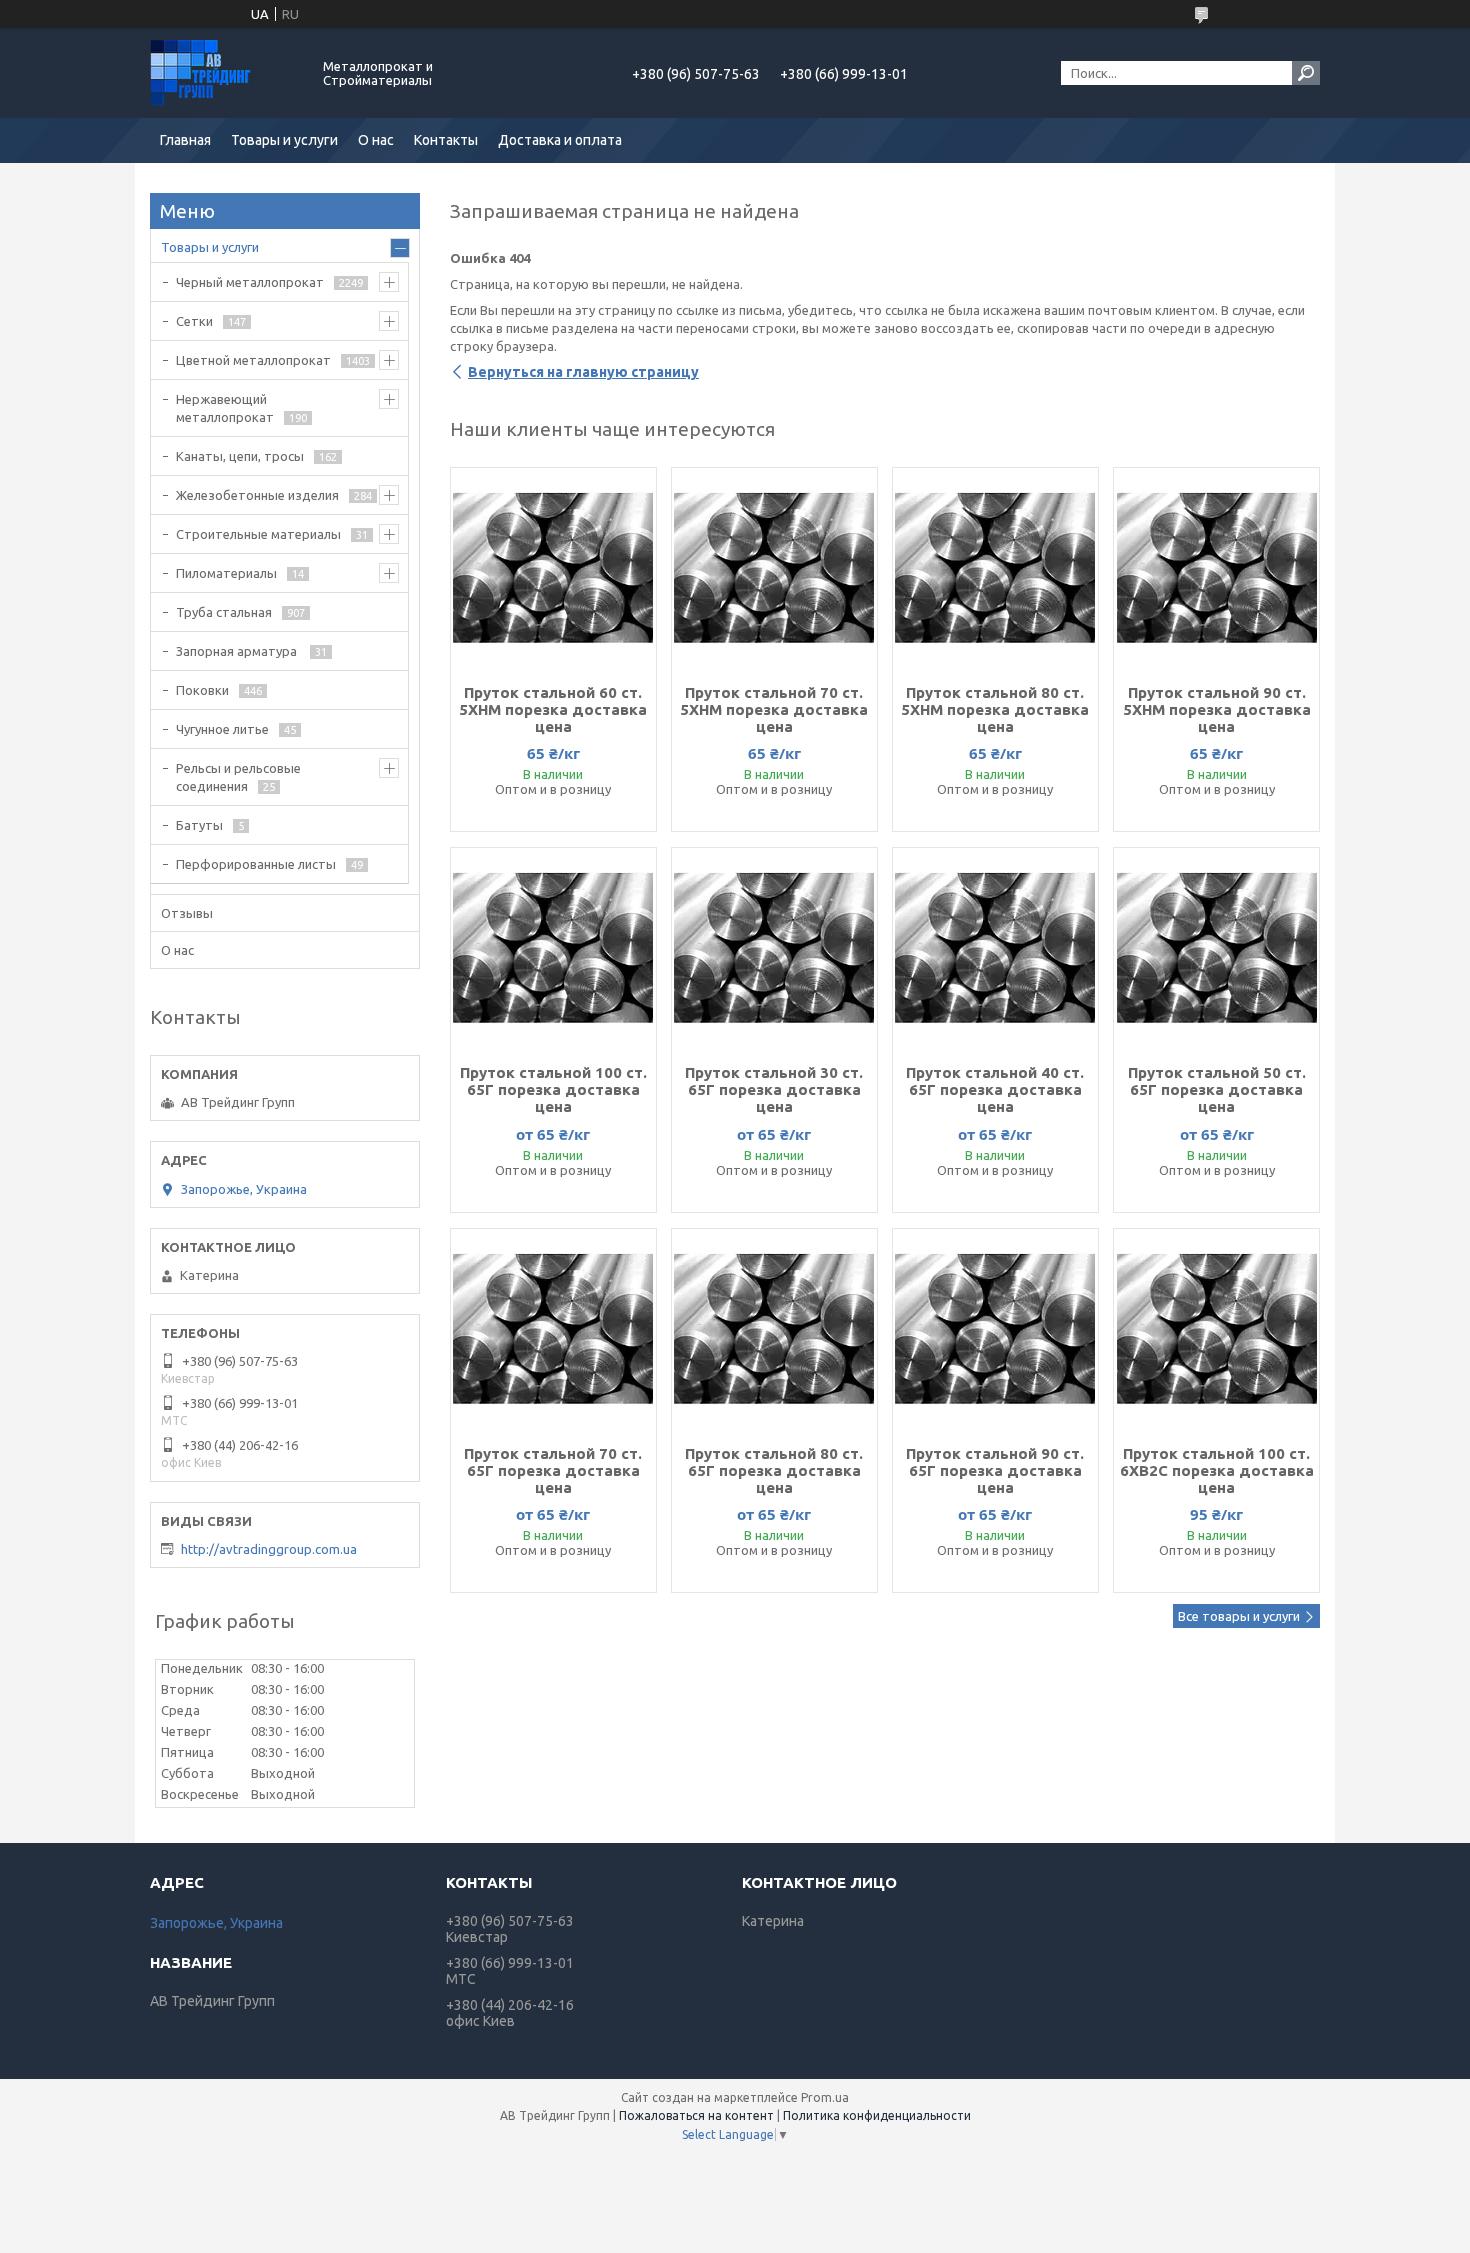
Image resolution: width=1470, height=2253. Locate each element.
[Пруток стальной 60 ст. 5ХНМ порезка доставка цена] (553, 568)
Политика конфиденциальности (877, 2115)
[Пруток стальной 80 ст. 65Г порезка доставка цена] (774, 1329)
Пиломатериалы (226, 573)
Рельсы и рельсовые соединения (238, 777)
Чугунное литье (222, 729)
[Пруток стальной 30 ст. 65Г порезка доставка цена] (774, 948)
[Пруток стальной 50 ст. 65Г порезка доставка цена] (1216, 948)
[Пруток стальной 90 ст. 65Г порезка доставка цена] (995, 1329)
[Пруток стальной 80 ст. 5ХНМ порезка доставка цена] (995, 568)
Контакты (446, 140)
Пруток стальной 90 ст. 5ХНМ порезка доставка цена (1217, 709)
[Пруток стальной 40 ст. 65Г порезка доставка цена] (995, 948)
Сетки (194, 321)
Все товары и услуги (1239, 1616)
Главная (185, 140)
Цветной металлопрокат (253, 360)
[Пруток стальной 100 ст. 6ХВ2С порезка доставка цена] (1216, 1329)
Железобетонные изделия (257, 495)
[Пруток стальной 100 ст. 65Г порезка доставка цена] (553, 948)
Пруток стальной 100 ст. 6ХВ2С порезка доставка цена (1217, 1470)
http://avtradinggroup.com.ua (269, 1549)
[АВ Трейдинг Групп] (225, 73)
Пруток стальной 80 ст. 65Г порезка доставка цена (774, 1470)
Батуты (199, 825)
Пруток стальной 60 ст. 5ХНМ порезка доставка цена (553, 709)
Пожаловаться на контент (696, 2115)
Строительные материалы (258, 534)
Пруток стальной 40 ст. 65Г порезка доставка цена (995, 1089)
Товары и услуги (284, 140)
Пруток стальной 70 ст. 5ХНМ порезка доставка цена (774, 709)
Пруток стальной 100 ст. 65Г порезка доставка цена (553, 1089)
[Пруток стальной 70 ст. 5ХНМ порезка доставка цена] (774, 568)
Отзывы (187, 913)
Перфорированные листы (256, 864)
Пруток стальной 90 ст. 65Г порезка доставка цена (995, 1470)
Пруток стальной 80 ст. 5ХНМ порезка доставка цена (995, 709)
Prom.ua (825, 2097)
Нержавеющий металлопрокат (225, 408)
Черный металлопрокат (250, 282)
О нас (376, 140)
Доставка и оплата (560, 140)
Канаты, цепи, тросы (240, 456)
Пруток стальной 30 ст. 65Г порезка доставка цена (774, 1089)
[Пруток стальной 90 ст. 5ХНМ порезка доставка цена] (1216, 568)
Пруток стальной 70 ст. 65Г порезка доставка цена (553, 1470)
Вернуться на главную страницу (583, 372)
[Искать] (1306, 73)
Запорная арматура (238, 651)
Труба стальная (224, 612)
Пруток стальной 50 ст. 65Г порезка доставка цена (1217, 1089)
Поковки (202, 690)
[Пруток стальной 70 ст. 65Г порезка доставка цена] (553, 1329)
